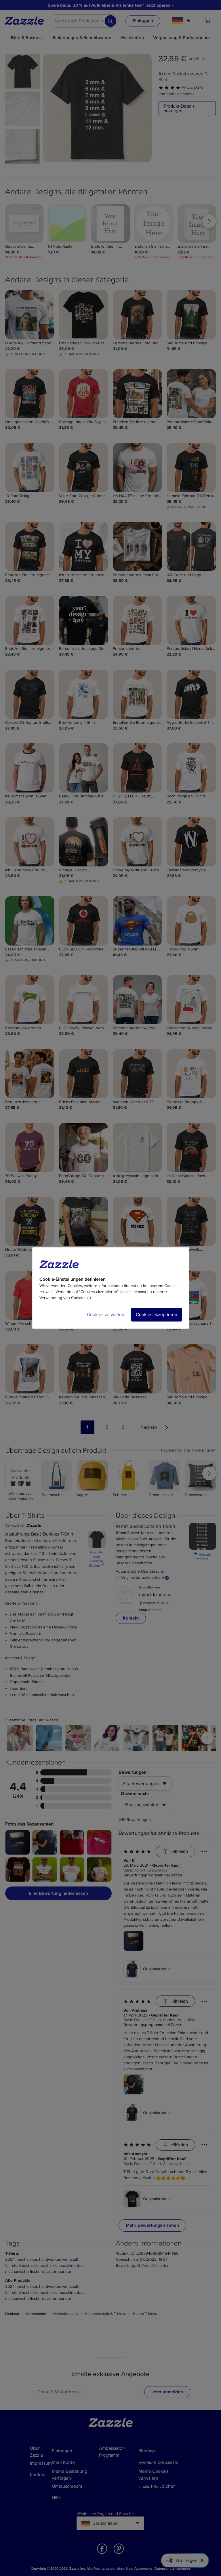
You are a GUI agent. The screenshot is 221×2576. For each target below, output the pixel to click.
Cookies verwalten (106, 1315)
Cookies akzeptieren (157, 1315)
